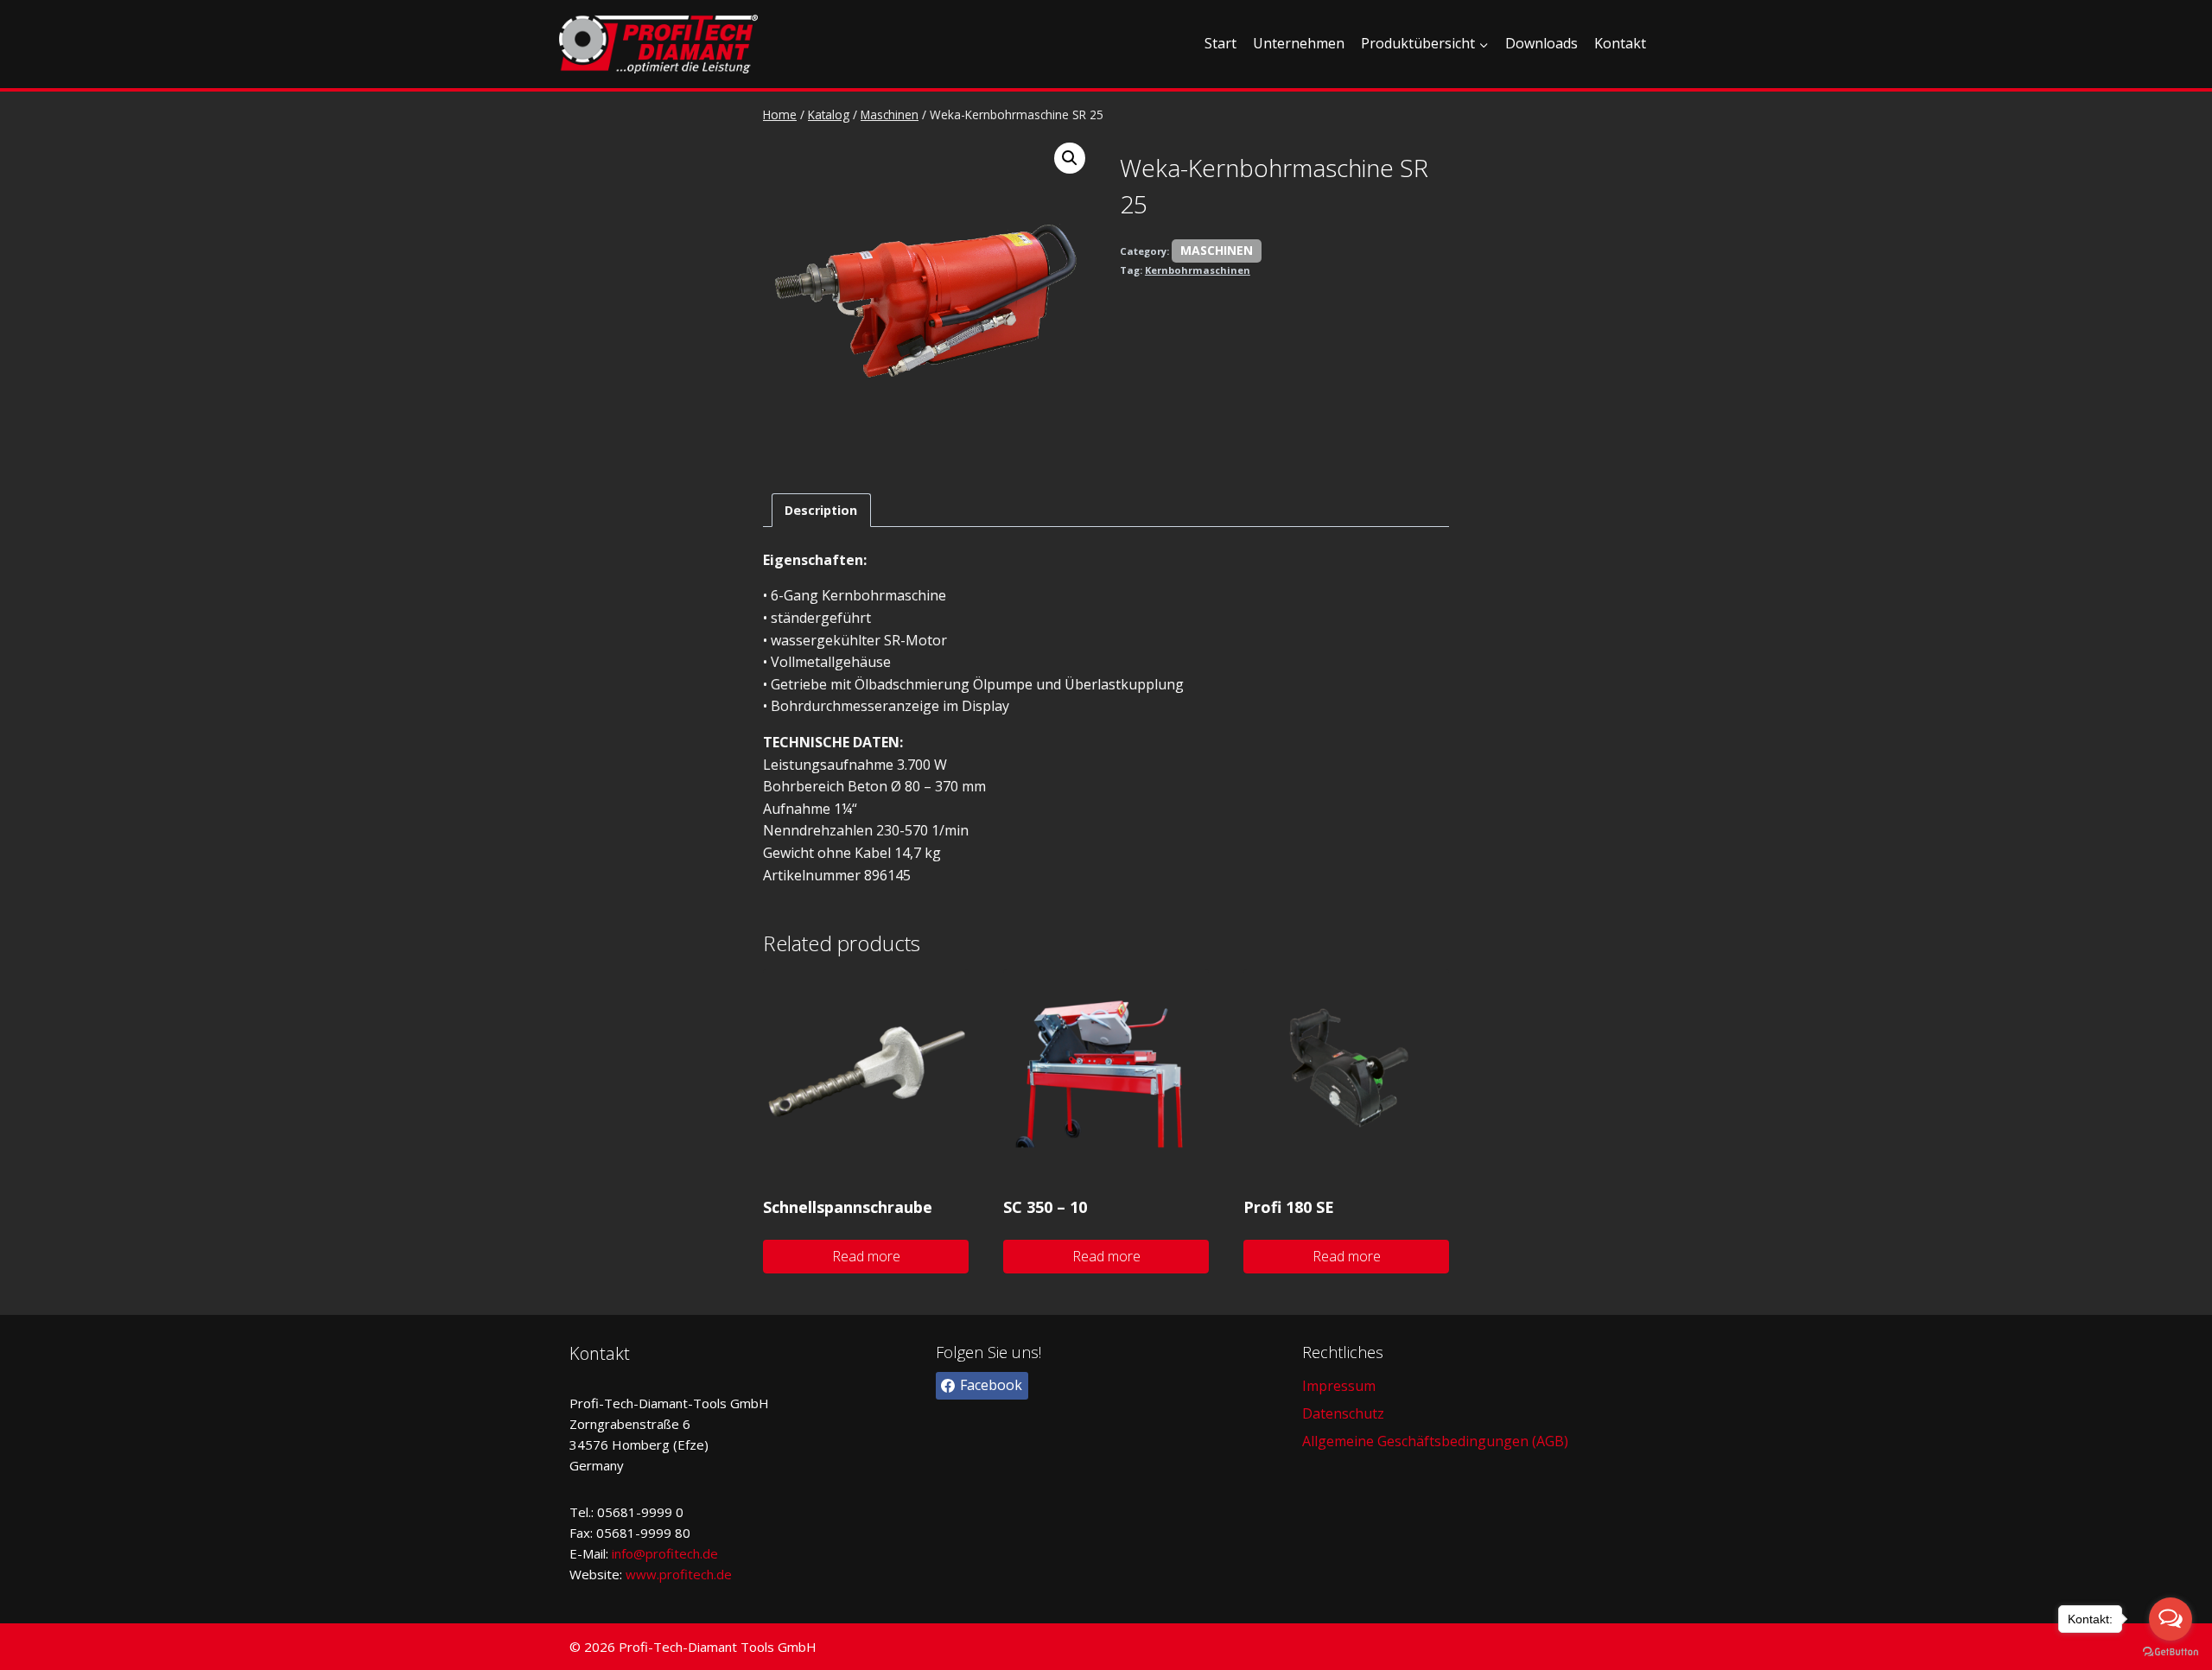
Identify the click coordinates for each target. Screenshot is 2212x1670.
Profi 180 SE (1289, 1207)
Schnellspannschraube (848, 1207)
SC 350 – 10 (1045, 1207)
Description (821, 510)
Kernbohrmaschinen (1198, 270)
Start (1220, 43)
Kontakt (1620, 43)
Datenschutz (1343, 1413)
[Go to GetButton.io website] (2171, 1652)
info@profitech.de (665, 1553)
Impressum (1339, 1386)
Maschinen (1217, 250)
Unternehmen (1299, 43)
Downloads (1541, 43)
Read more (866, 1256)
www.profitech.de (679, 1574)
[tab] (821, 510)
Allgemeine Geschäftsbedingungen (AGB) (1435, 1441)
